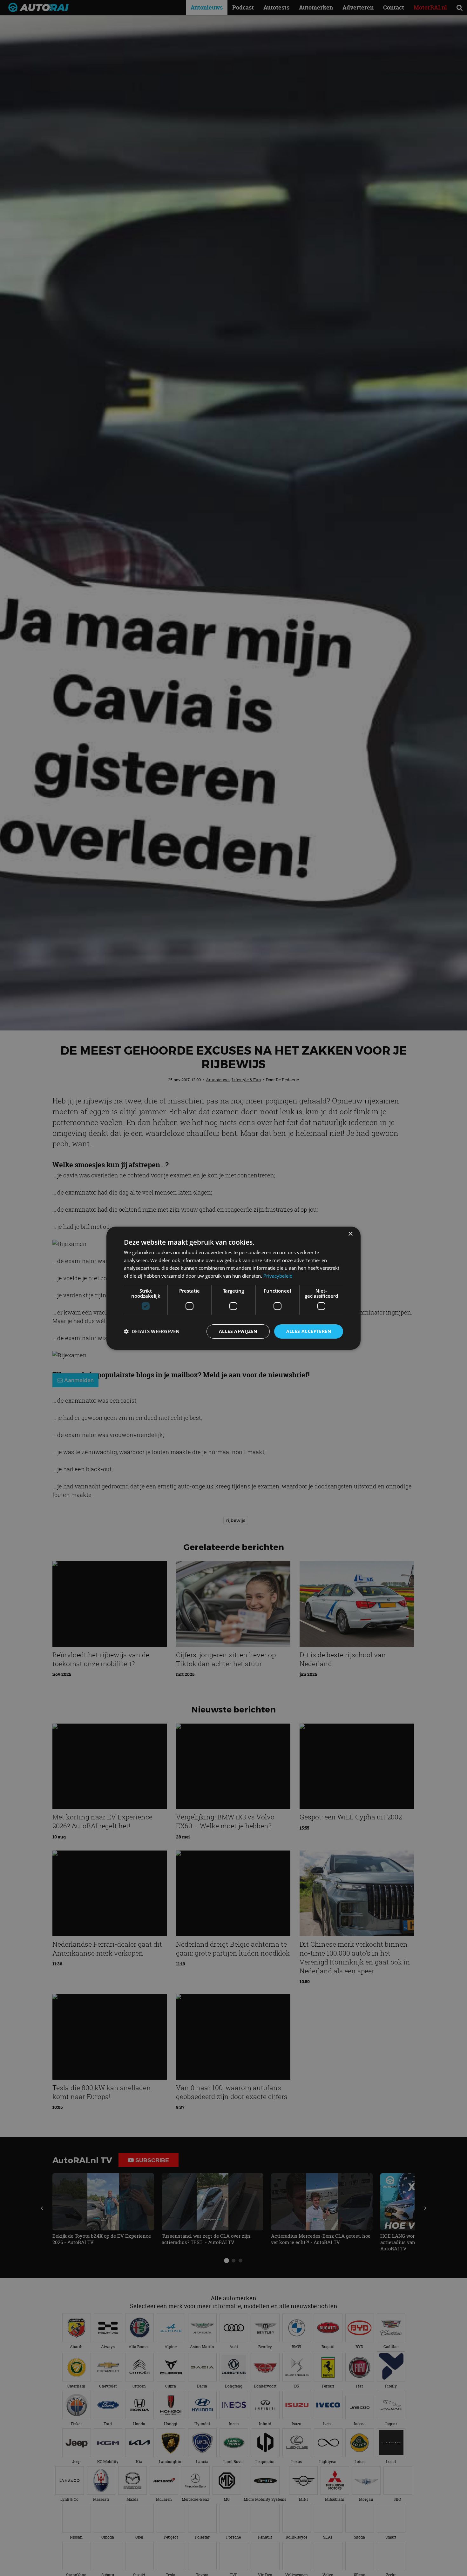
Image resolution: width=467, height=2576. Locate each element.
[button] (152, 1331)
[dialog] (233, 1288)
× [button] (350, 1234)
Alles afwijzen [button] (238, 1331)
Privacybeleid (278, 1276)
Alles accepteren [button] (309, 1331)
